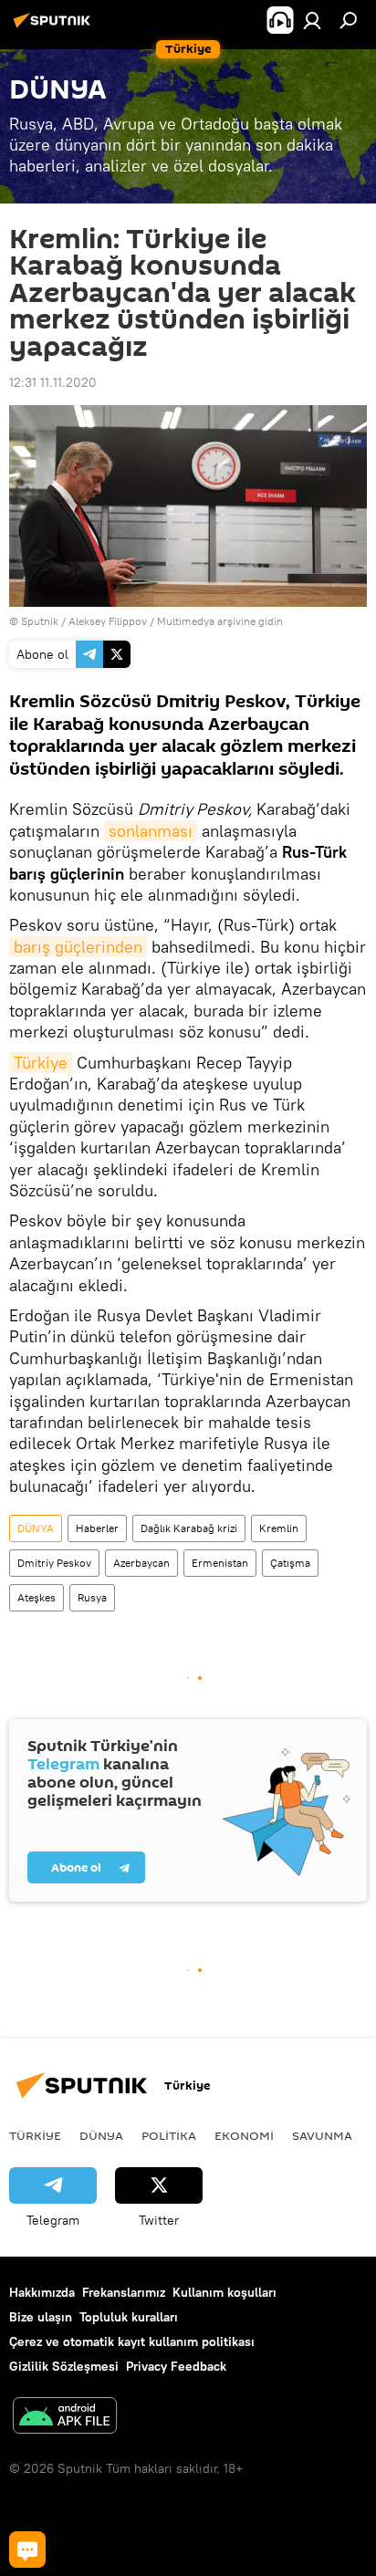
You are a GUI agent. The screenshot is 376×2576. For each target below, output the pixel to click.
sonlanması (151, 831)
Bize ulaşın (41, 2317)
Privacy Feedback (176, 2366)
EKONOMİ (244, 2135)
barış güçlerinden (78, 947)
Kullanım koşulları (225, 2292)
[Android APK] (65, 2418)
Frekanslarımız (124, 2292)
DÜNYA (36, 1528)
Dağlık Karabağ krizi (189, 1528)
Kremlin (279, 1528)
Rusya (92, 1597)
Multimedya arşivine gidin (220, 621)
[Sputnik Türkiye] (55, 27)
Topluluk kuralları (129, 2317)
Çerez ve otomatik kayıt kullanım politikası (132, 2341)
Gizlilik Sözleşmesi (64, 2366)
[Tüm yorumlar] (27, 2550)
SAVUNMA (322, 2135)
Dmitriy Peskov (54, 1563)
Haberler (97, 1528)
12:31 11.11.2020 (53, 382)
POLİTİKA (169, 2135)
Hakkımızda (42, 2292)
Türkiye (41, 1063)
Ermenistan (220, 1563)
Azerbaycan (141, 1563)
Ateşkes (37, 1597)
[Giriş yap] (312, 20)
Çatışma (290, 1563)
